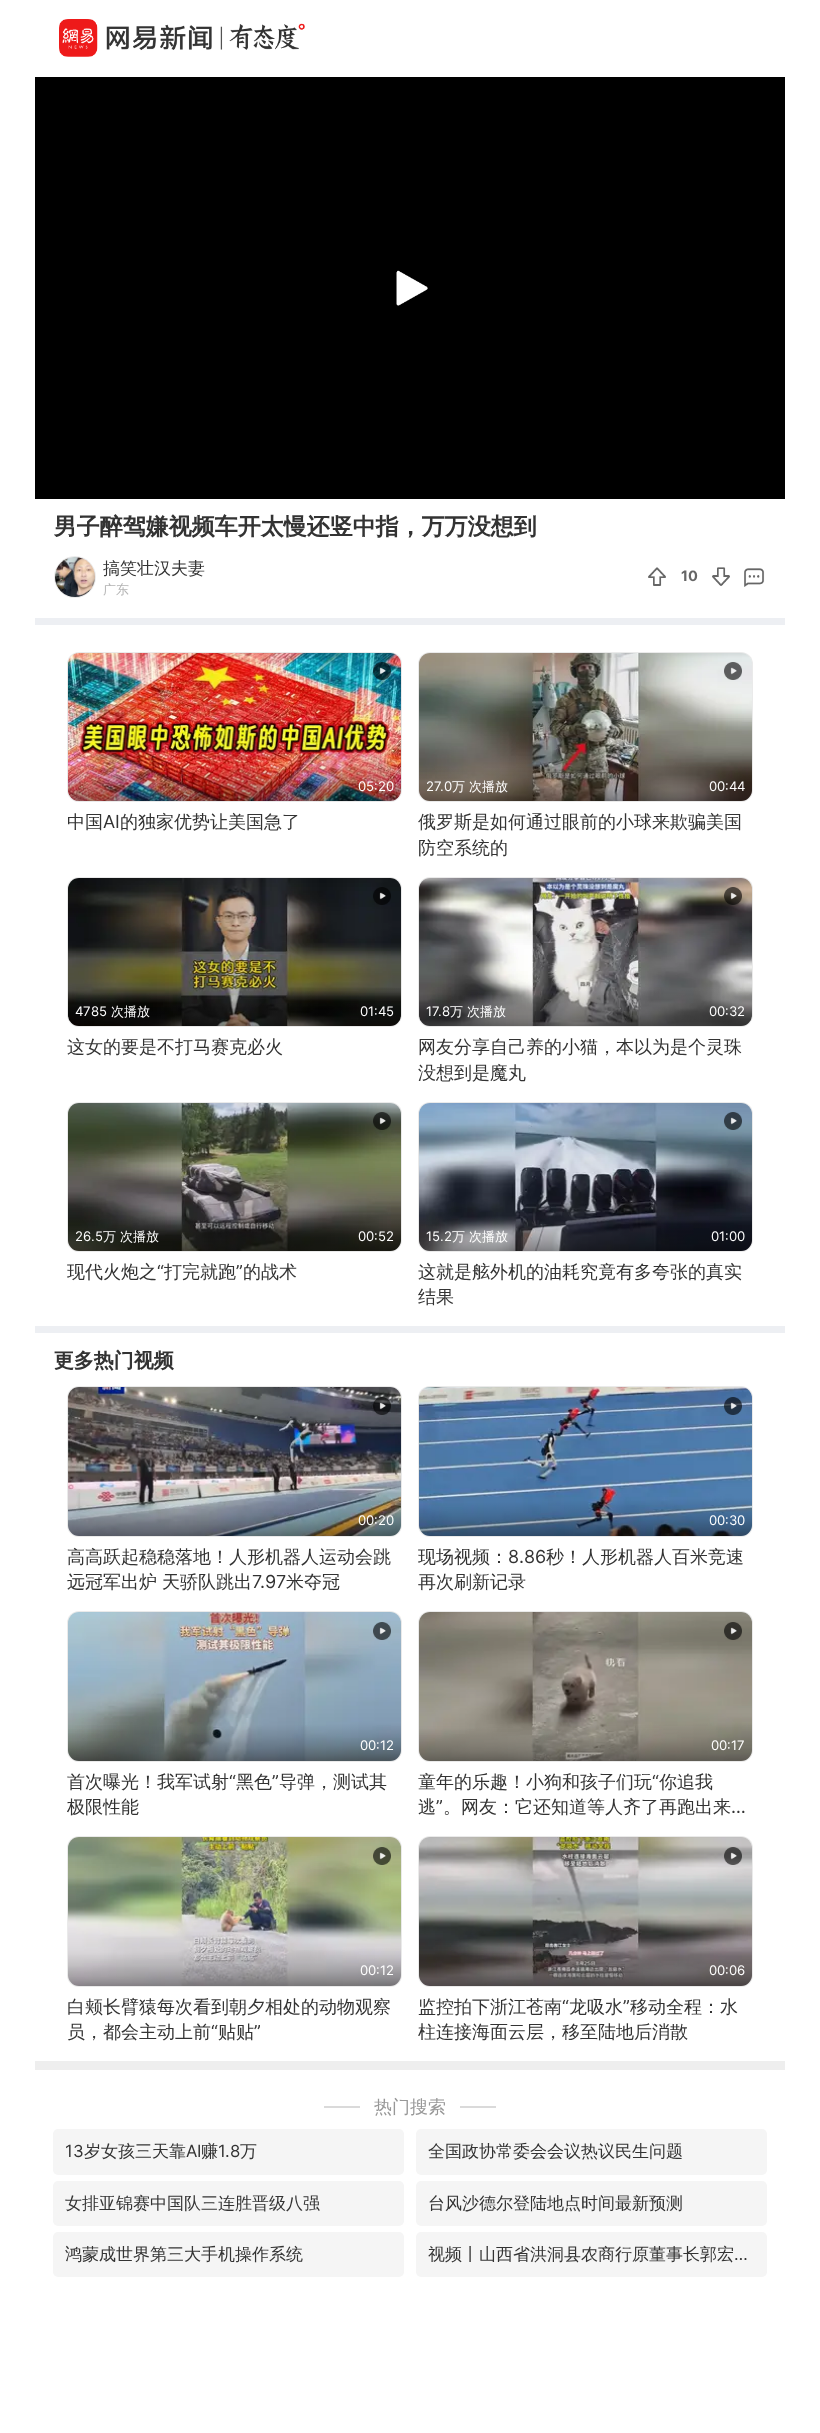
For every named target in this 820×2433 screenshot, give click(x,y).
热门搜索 (410, 2106)
